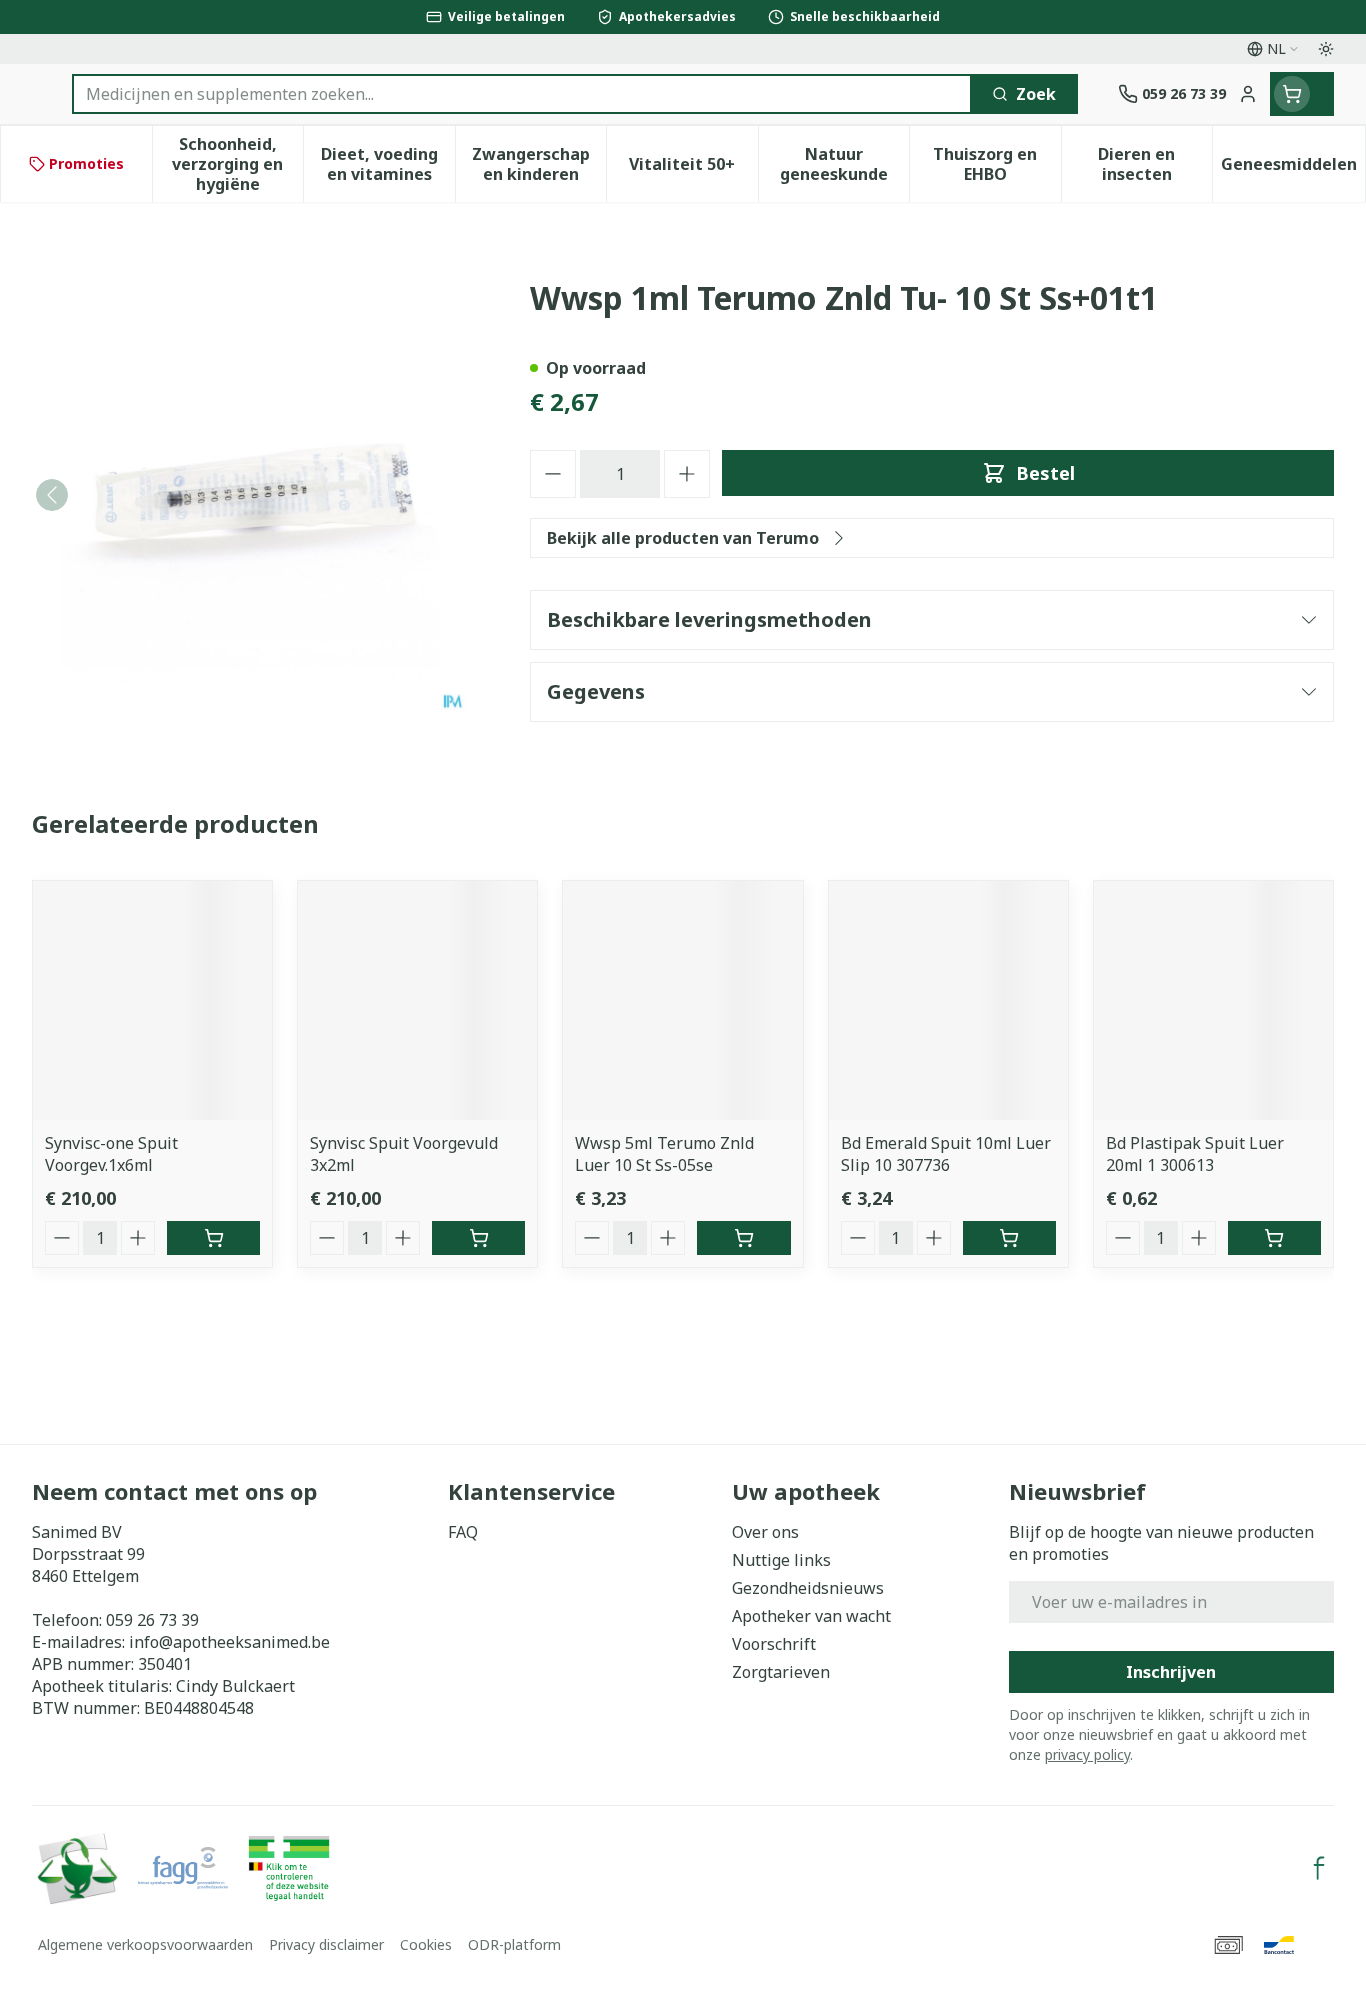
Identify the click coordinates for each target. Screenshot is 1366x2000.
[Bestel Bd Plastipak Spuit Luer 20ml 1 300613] (1274, 1238)
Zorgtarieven (781, 1672)
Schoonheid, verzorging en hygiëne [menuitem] (237, 164)
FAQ (463, 1532)
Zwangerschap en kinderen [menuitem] (539, 164)
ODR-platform (514, 1944)
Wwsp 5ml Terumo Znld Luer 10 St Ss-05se (664, 1154)
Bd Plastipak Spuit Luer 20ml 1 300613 (1195, 1154)
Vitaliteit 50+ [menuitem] (693, 169)
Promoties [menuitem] (86, 163)
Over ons (765, 1532)
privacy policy (1087, 1754)
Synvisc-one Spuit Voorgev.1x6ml (111, 1154)
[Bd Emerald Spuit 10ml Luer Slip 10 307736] (948, 1000)
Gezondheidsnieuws (808, 1588)
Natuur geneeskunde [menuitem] (844, 164)
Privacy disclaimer (326, 1944)
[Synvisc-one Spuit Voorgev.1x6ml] (152, 1000)
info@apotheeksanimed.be (229, 1642)
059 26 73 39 (152, 1620)
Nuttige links (781, 1560)
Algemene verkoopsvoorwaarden (145, 1944)
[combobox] (522, 94)
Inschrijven (1171, 1672)
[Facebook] (1319, 1868)
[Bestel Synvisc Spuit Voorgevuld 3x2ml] (478, 1238)
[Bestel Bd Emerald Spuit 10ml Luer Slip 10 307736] (1009, 1238)
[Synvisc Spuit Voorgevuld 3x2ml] (417, 1000)
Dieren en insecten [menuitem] (1155, 164)
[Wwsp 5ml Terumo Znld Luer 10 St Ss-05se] (682, 1000)
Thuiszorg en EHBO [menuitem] (996, 164)
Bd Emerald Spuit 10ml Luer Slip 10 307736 (946, 1154)
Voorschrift (774, 1644)
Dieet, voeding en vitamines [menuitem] (388, 164)
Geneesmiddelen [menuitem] (1293, 169)
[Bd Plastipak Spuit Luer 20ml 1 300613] (1213, 1000)
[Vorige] (52, 495)
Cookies (426, 1944)
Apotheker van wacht (811, 1616)
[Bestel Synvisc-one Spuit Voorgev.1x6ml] (213, 1238)
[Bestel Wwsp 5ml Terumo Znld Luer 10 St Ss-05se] (743, 1238)
